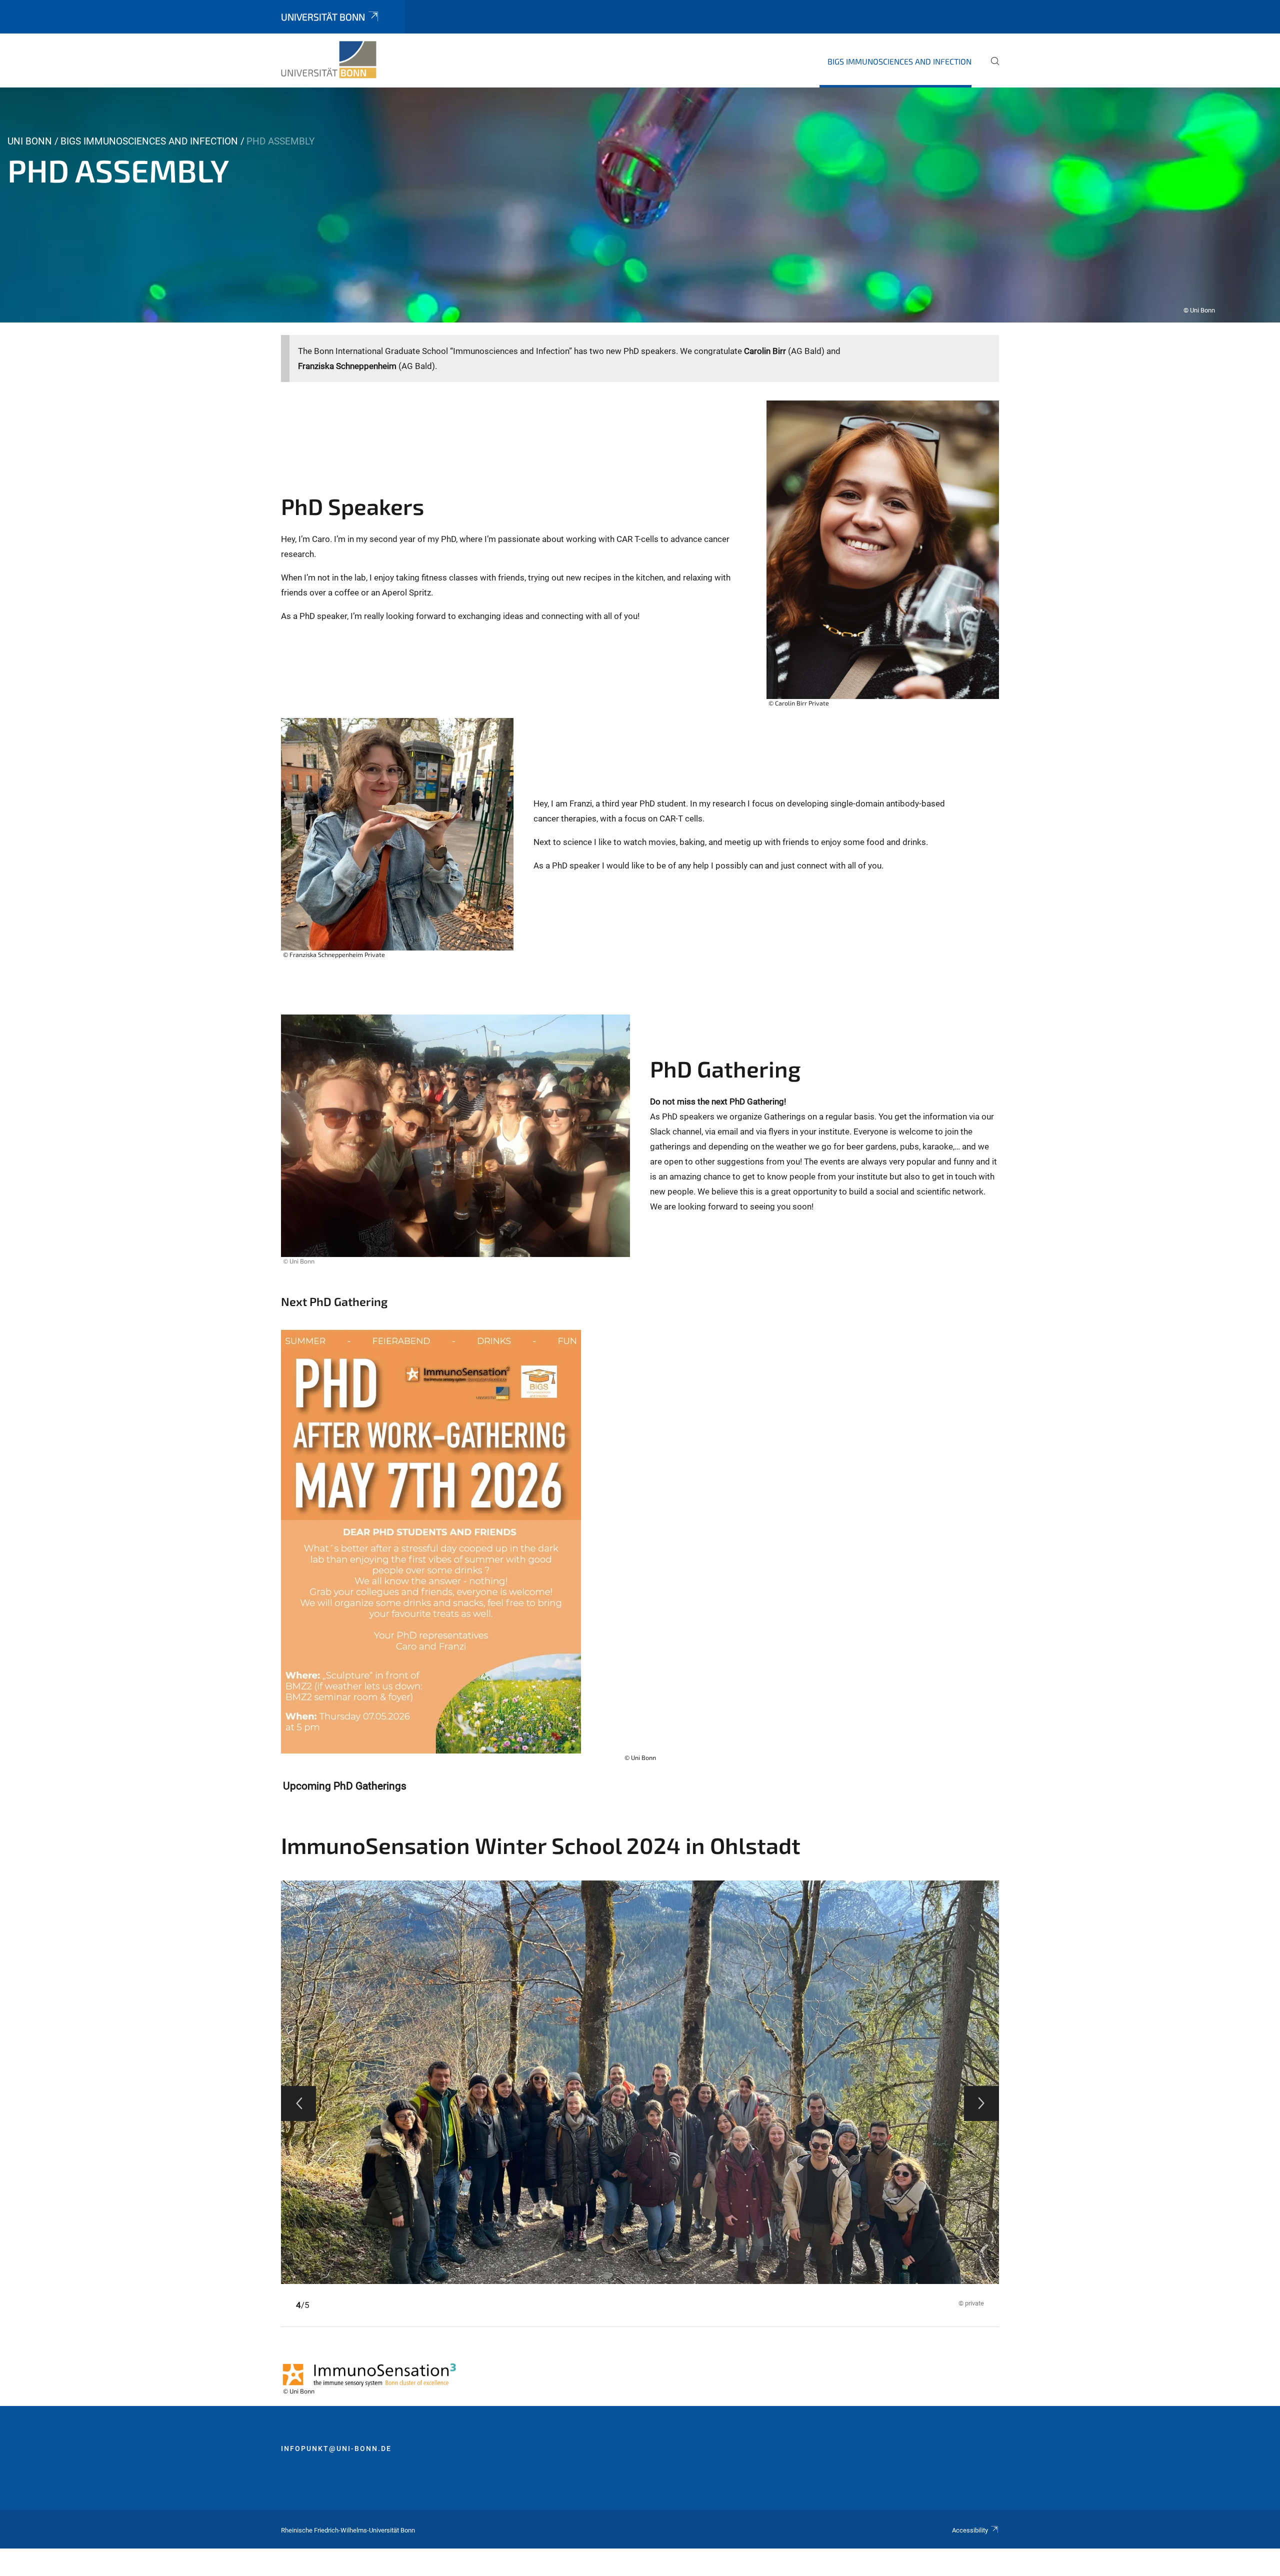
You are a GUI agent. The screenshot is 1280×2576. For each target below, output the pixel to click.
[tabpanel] (640, 205)
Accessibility (970, 2530)
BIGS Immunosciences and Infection (899, 61)
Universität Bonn (323, 17)
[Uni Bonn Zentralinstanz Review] (329, 60)
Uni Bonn (30, 141)
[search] (991, 68)
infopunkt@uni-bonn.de (336, 2448)
